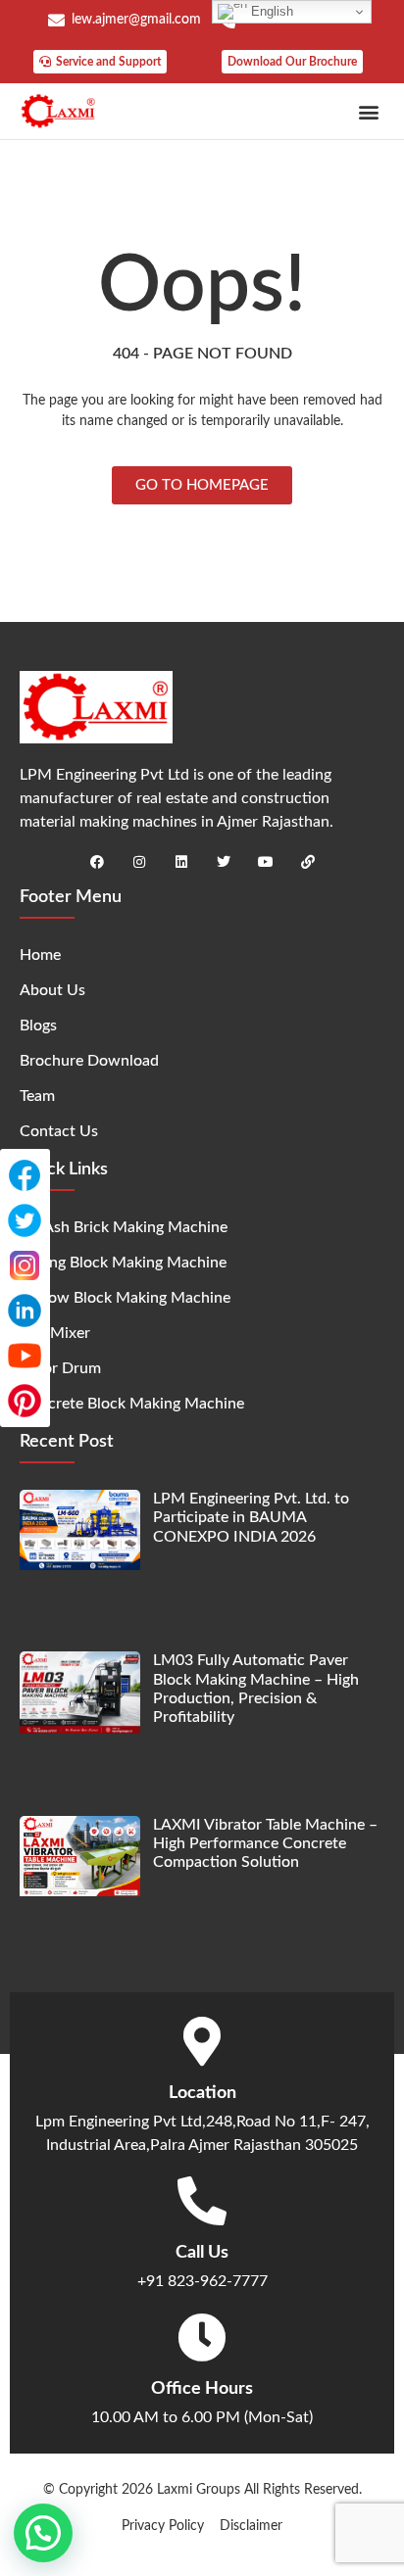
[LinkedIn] (25, 1311)
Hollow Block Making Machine (125, 1298)
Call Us (202, 2253)
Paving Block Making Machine (123, 1263)
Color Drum (60, 1368)
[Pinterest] (25, 1401)
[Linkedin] (181, 862)
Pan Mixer (55, 1333)
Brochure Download (89, 1061)
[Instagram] (139, 862)
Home (40, 955)
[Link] (308, 862)
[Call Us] (202, 2201)
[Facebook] (97, 862)
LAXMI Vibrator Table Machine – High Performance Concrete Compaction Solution (265, 1843)
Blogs (38, 1026)
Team (37, 1096)
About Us (52, 990)
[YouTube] (25, 1356)
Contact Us (59, 1131)
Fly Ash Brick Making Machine (124, 1227)
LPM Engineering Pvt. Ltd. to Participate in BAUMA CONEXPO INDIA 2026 (251, 1517)
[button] (368, 111)
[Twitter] (224, 862)
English (270, 11)
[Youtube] (266, 862)
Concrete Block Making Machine (132, 1404)
